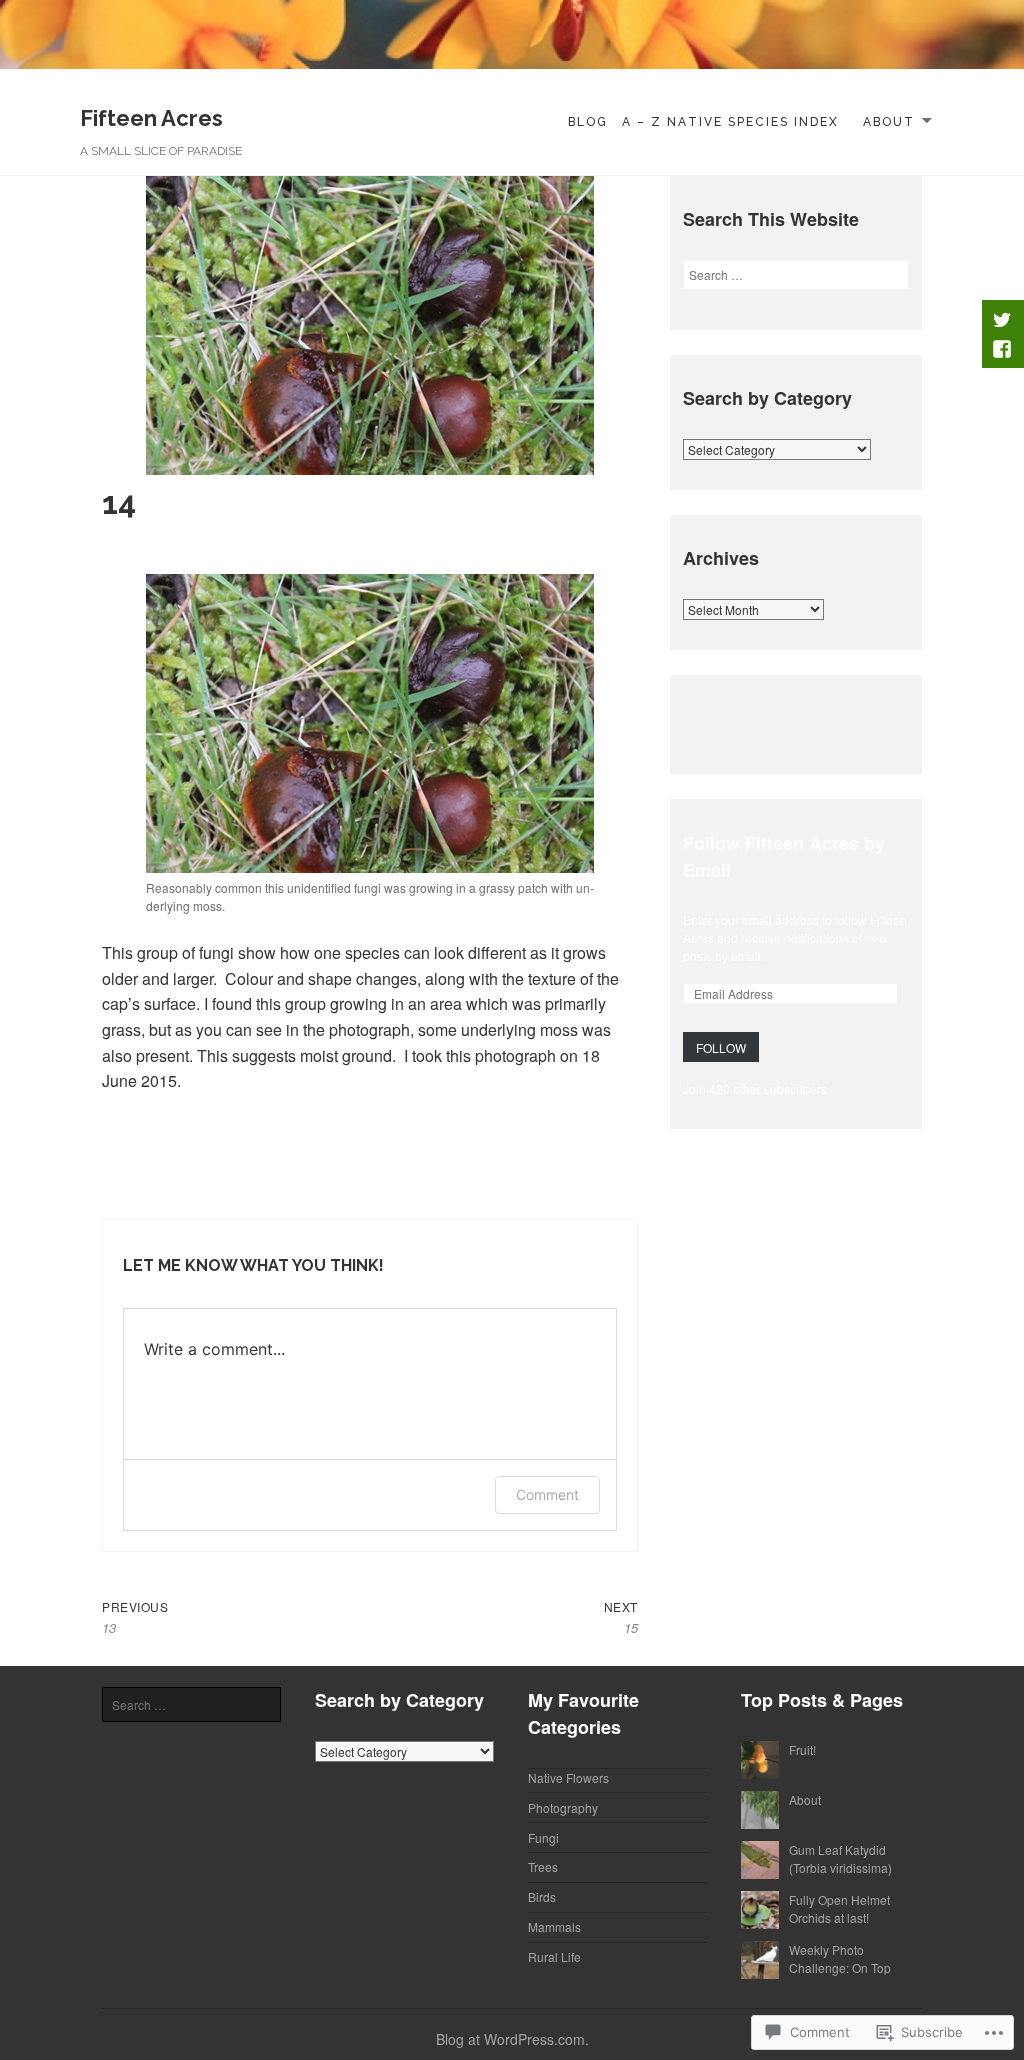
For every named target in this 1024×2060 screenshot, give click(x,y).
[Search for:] (796, 274)
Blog (588, 122)
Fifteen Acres (151, 118)
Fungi (543, 1837)
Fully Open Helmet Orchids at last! (839, 1908)
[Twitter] (1001, 319)
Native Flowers (568, 1777)
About (889, 122)
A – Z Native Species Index (730, 122)
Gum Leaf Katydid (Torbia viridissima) (840, 1858)
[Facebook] (1001, 348)
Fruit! (802, 1749)
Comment (547, 1494)
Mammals (554, 1926)
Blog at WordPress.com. (512, 2039)
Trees (543, 1866)
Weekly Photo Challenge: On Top (840, 1958)
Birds (542, 1896)
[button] (370, 723)
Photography (563, 1807)
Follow (721, 1047)
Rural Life (554, 1956)
